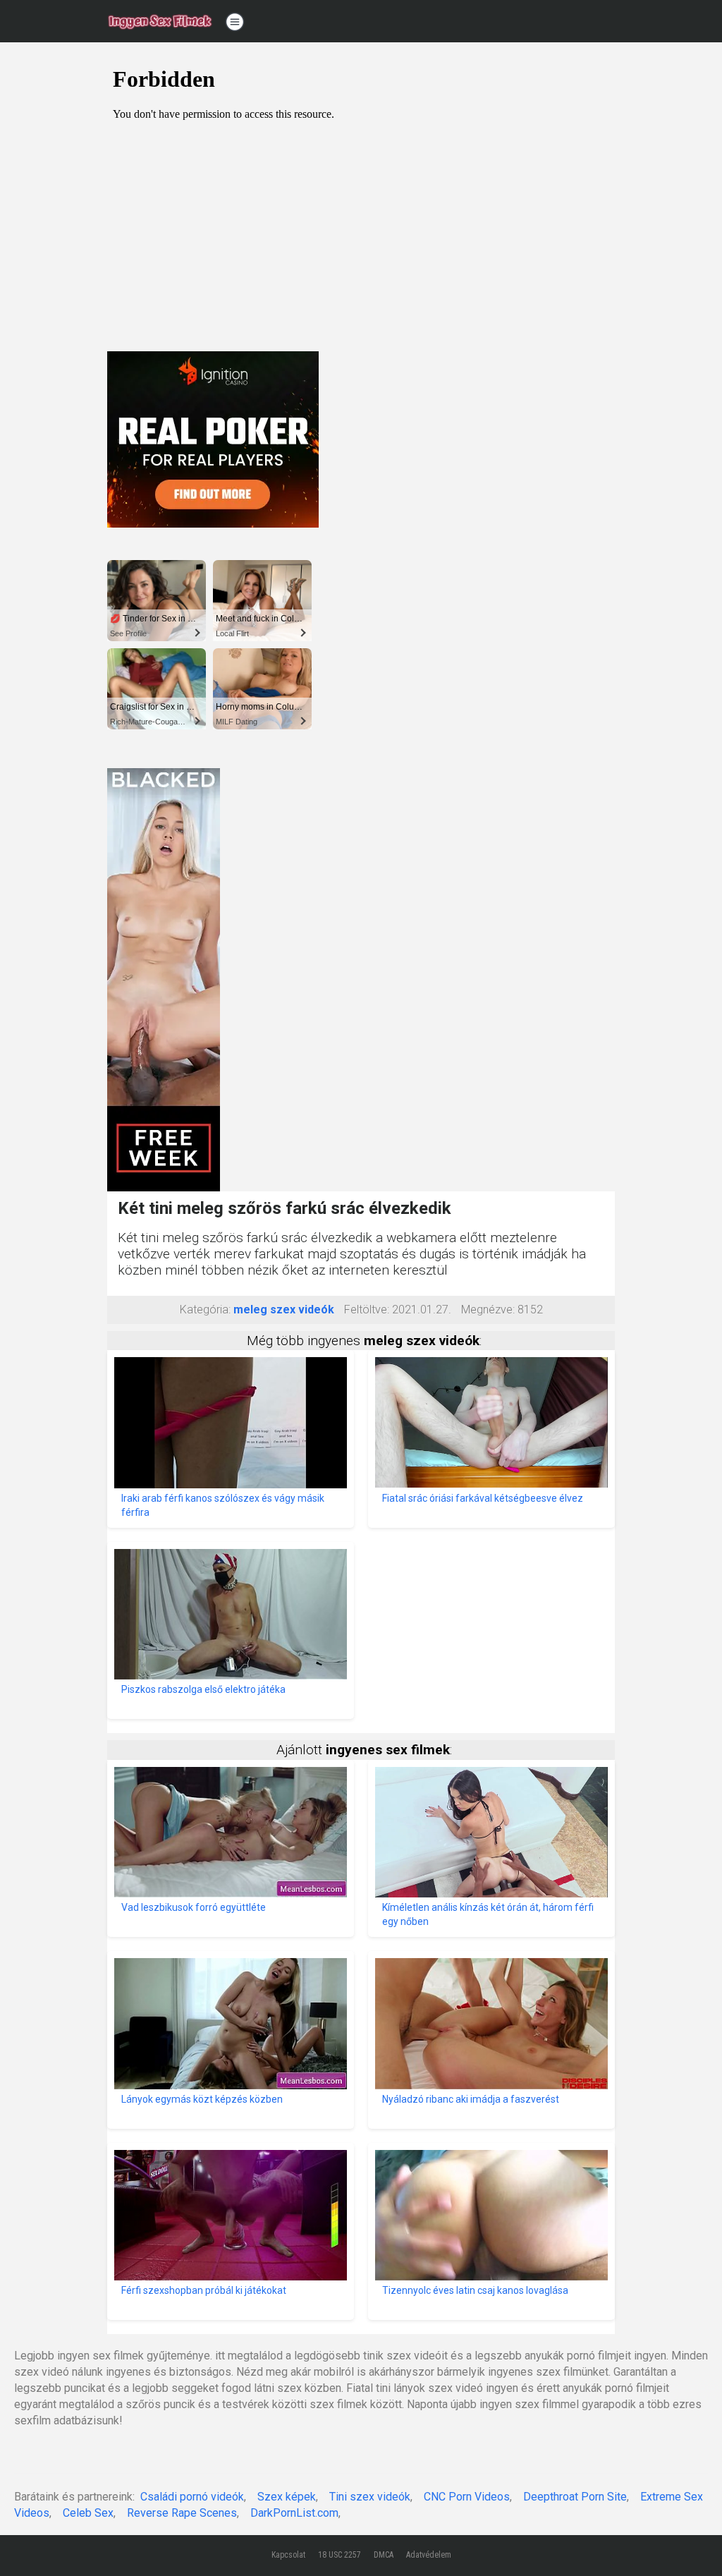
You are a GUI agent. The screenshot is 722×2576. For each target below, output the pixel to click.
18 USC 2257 (339, 2555)
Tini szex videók (370, 2497)
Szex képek (287, 2497)
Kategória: (205, 1310)
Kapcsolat (288, 2555)
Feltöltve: (367, 1310)
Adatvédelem (429, 2555)
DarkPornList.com (294, 2513)
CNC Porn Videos (467, 2497)
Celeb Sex (88, 2513)
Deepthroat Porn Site (575, 2497)
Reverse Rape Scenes (182, 2513)
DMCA (384, 2555)
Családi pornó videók (192, 2497)
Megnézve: (488, 1310)
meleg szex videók (284, 1310)
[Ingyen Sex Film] (160, 21)
